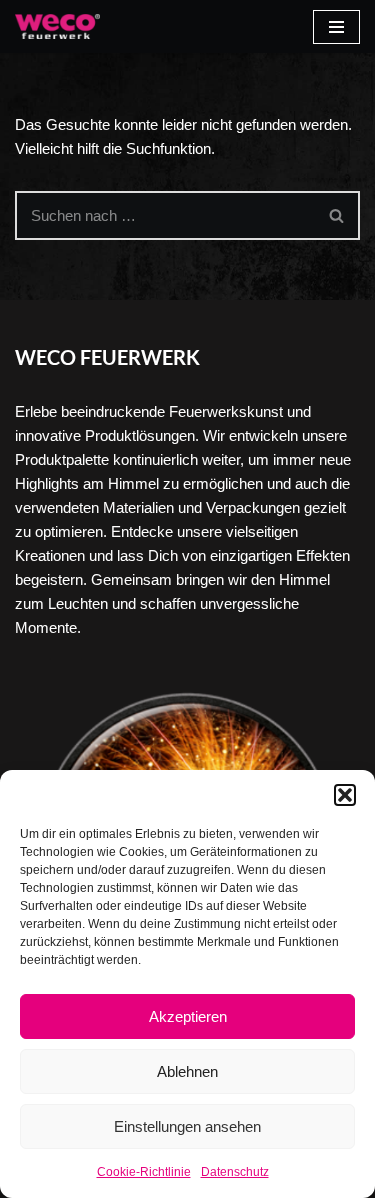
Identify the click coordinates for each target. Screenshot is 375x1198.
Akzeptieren (188, 1016)
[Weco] (57, 26)
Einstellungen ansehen (187, 1126)
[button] (345, 795)
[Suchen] (337, 215)
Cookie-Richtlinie (144, 1172)
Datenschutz (235, 1172)
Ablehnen (187, 1071)
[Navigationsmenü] (336, 27)
